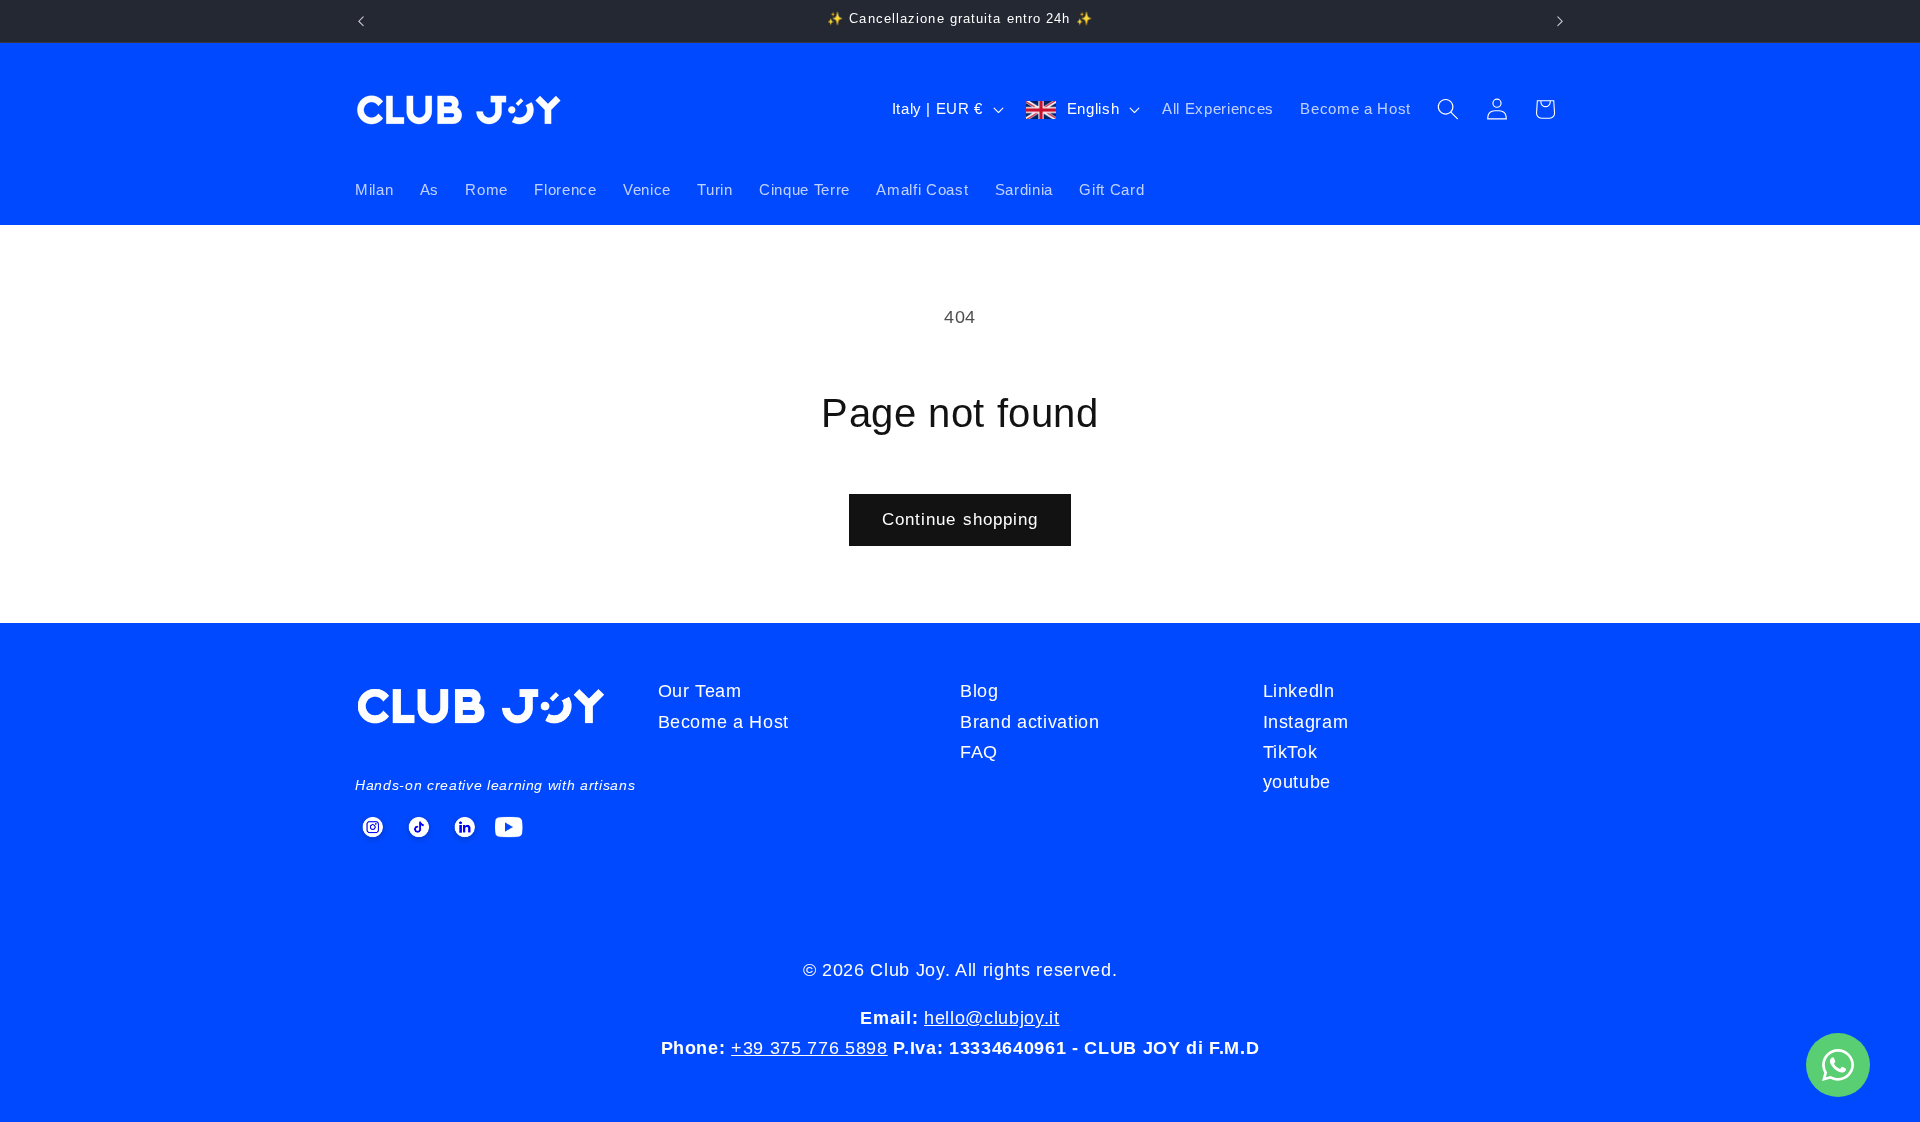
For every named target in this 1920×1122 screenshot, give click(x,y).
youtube (1297, 782)
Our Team (700, 691)
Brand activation (1030, 722)
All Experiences (1218, 108)
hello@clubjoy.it (992, 1018)
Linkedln (1299, 691)
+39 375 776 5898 (809, 1048)
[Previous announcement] (361, 21)
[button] (1448, 109)
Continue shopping (960, 519)
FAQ (979, 752)
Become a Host (1355, 108)
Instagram (1306, 722)
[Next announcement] (1560, 21)
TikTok (1290, 752)
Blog (979, 691)
